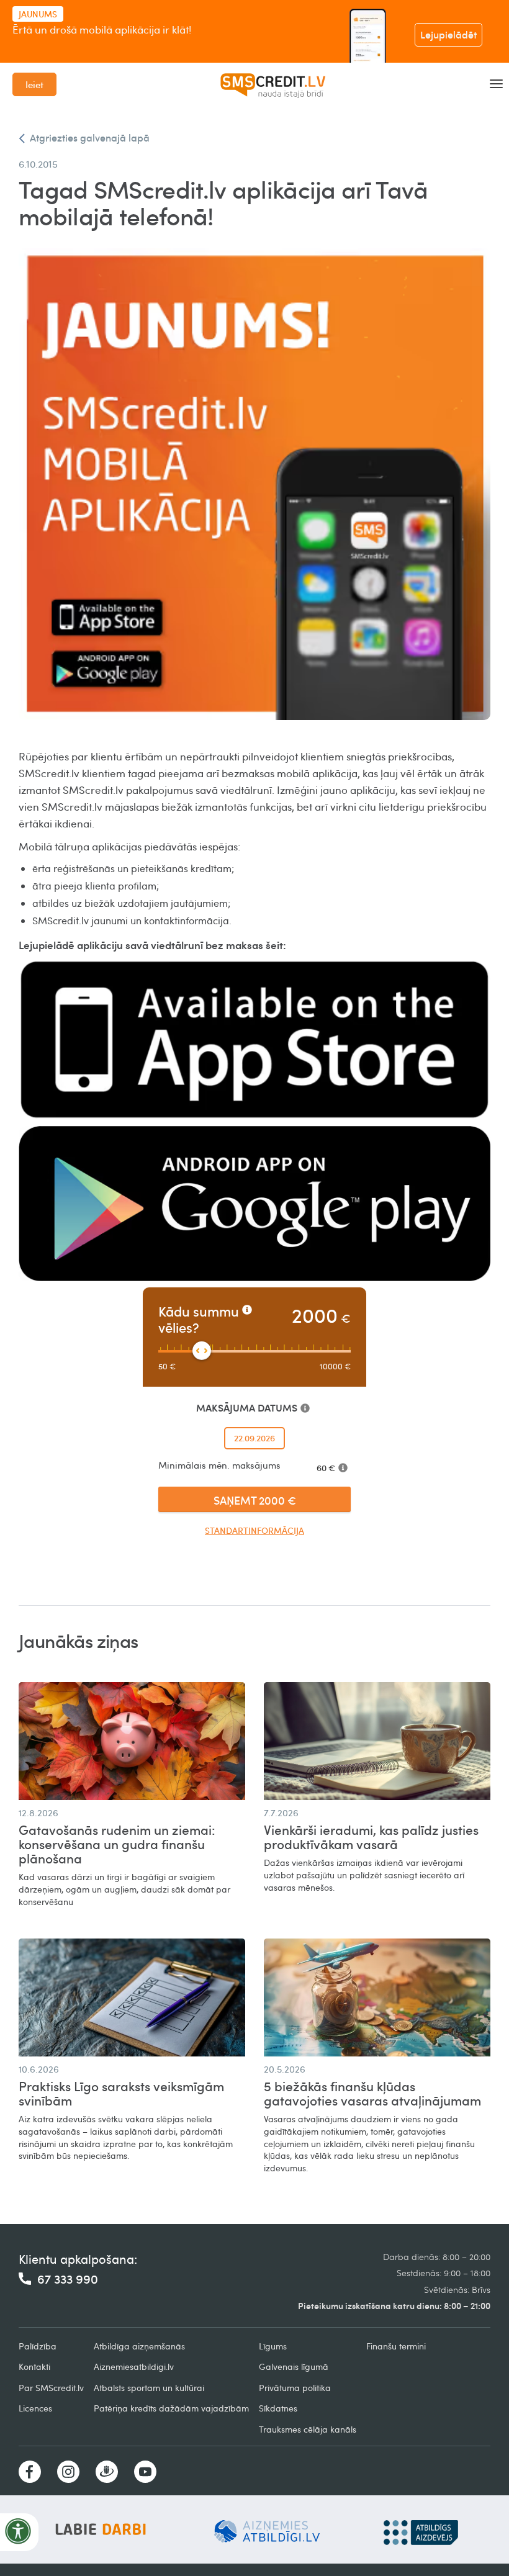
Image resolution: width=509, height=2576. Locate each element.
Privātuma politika (295, 2388)
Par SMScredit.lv (51, 2388)
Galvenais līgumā (294, 2367)
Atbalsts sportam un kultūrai (149, 2388)
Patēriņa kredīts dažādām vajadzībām (171, 2408)
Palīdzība (38, 2346)
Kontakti (34, 2367)
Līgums (273, 2346)
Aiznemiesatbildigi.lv (134, 2367)
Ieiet (34, 84)
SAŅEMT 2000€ (255, 1500)
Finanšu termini (396, 2346)
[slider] (202, 1351)
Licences (35, 2408)
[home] (273, 84)
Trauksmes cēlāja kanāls (308, 2429)
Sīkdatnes (278, 2408)
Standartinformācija (254, 1530)
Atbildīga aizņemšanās (139, 2346)
